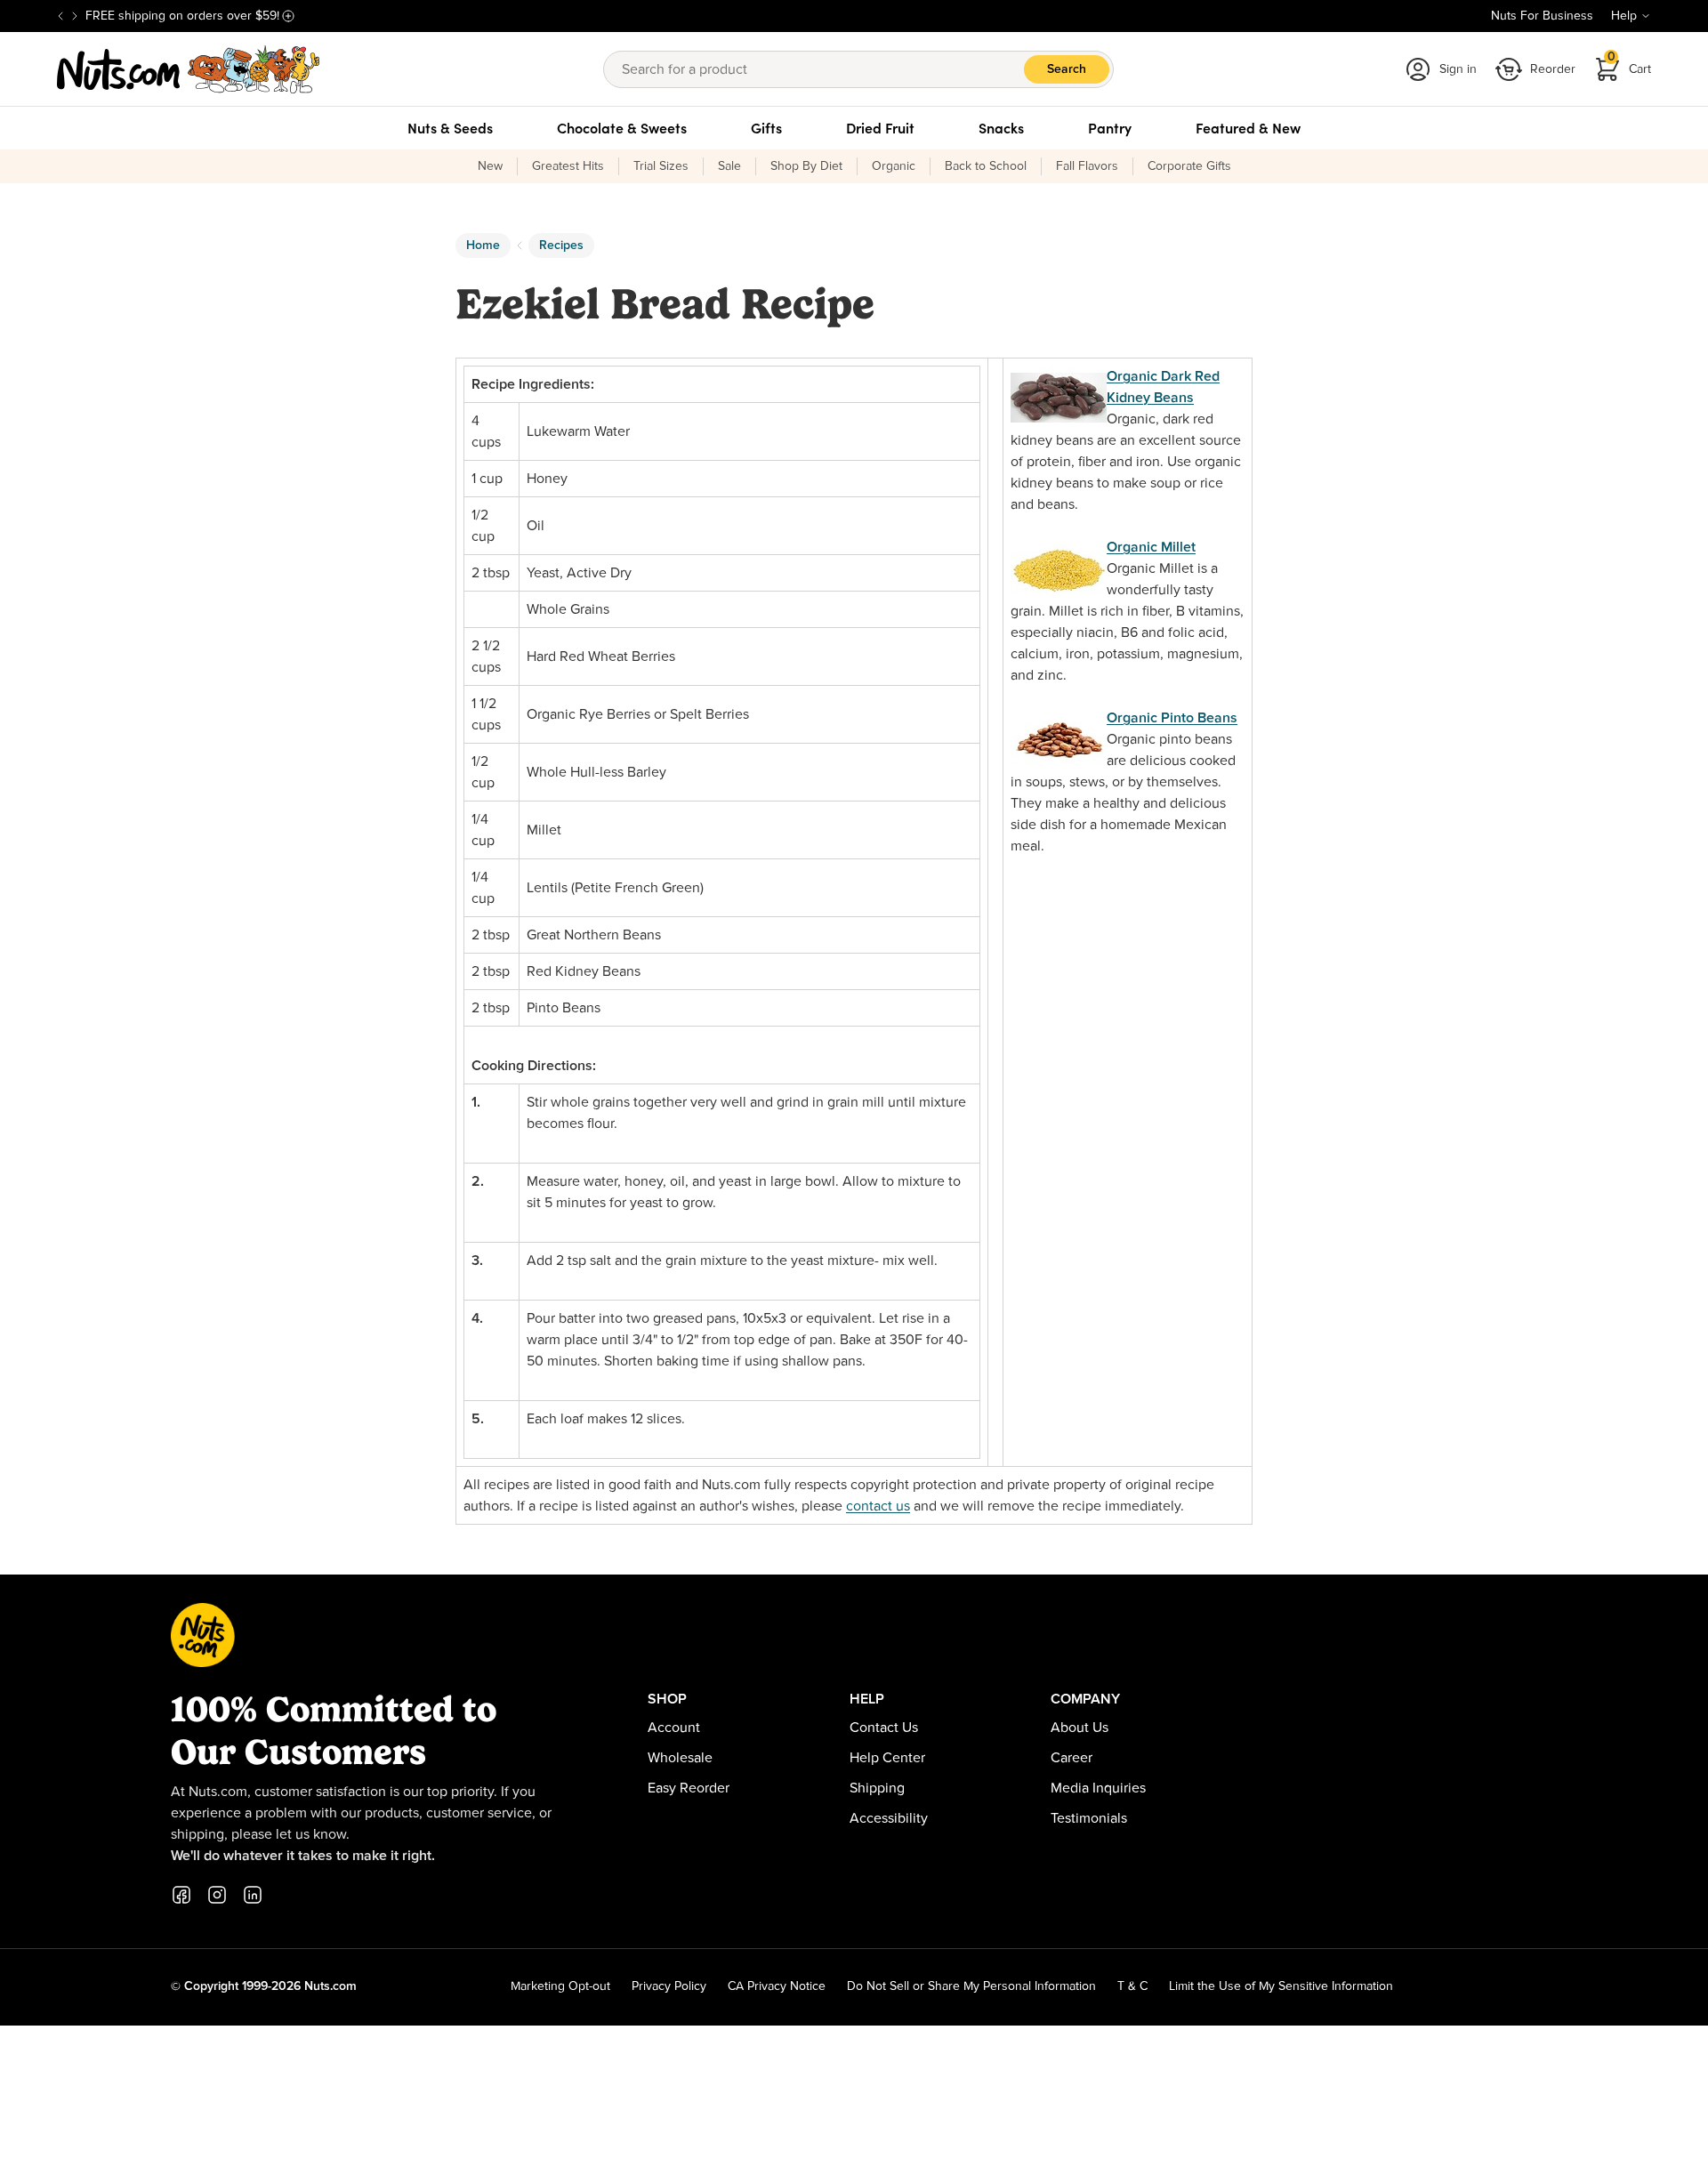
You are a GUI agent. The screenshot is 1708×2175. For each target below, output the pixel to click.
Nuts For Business (1542, 16)
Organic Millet (1151, 547)
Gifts (766, 128)
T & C (1132, 1986)
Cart (1630, 64)
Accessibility (889, 1818)
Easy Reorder (689, 1788)
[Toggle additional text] (288, 16)
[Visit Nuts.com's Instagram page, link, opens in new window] (217, 1895)
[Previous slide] (60, 16)
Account (674, 1728)
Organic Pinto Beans (1172, 718)
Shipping (877, 1788)
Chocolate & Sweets (622, 128)
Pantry (1110, 128)
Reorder (1553, 69)
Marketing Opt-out (560, 1986)
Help (1624, 16)
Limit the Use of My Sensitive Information (1281, 1986)
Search (1067, 69)
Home (483, 246)
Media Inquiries (1098, 1788)
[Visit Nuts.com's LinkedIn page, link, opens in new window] (253, 1895)
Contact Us (884, 1728)
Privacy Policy (669, 1986)
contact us (878, 1506)
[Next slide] (75, 16)
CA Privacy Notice (777, 1986)
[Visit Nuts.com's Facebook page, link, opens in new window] (181, 1895)
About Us (1080, 1728)
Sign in (1458, 69)
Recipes (561, 246)
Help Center (887, 1758)
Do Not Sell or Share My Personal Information (971, 1986)
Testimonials (1089, 1818)
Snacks (1001, 128)
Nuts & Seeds (450, 128)
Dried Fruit (880, 128)
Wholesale (680, 1758)
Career (1072, 1758)
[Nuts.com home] (189, 69)
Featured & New (1248, 128)
